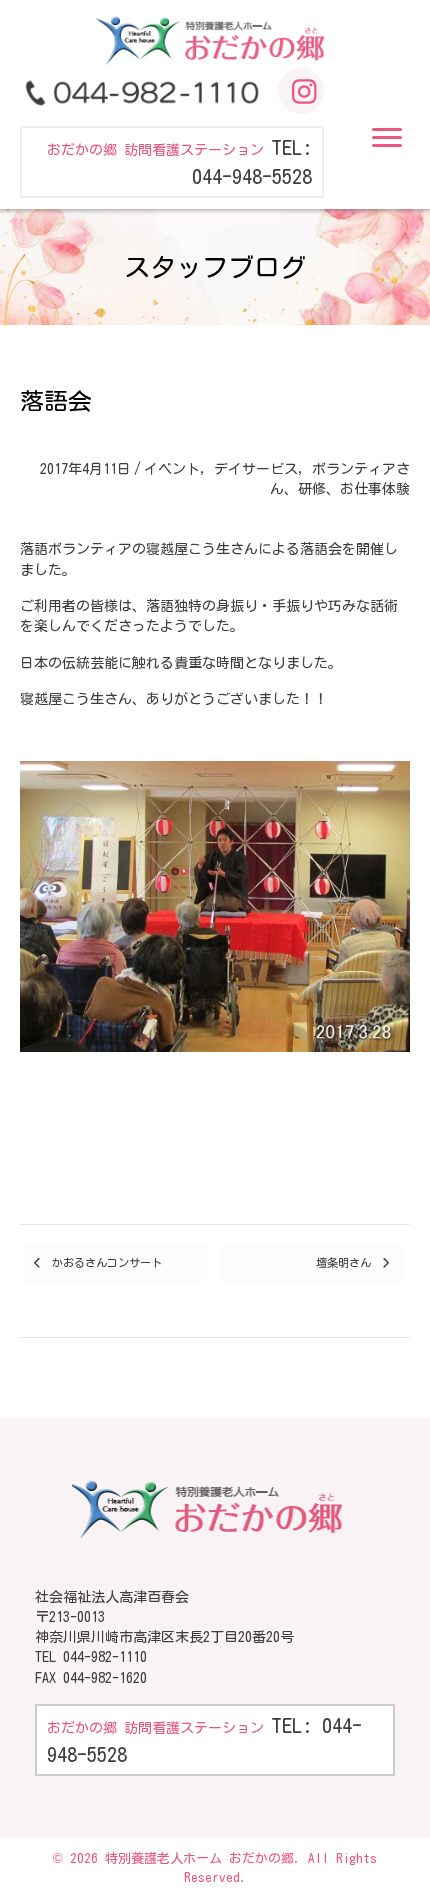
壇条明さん (343, 1262)
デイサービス (256, 469)
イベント (172, 469)
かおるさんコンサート (107, 1262)
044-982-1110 (105, 1657)
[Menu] (387, 138)
